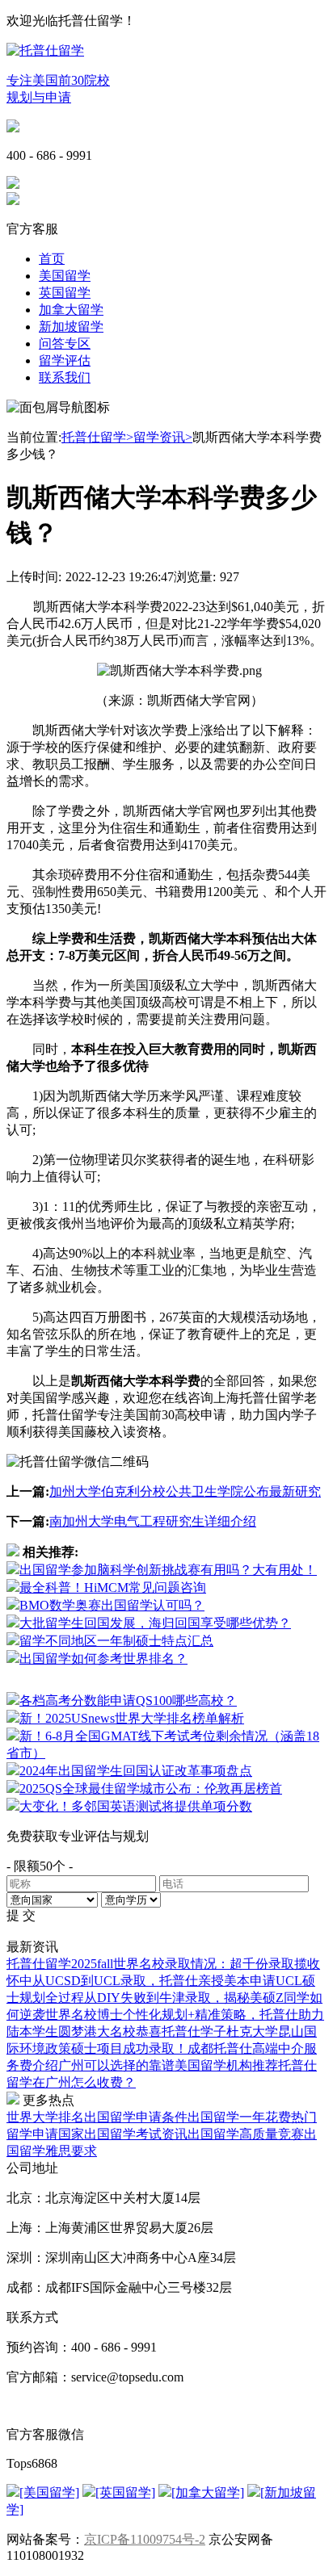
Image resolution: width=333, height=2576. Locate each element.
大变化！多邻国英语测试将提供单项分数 (136, 1806)
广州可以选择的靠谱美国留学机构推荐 (168, 2065)
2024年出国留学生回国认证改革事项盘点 (136, 1771)
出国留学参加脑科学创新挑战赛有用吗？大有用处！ (168, 1570)
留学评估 (65, 360)
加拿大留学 (71, 310)
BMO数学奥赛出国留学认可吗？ (112, 1605)
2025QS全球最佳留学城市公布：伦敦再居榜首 (151, 1789)
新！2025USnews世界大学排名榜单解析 (132, 1718)
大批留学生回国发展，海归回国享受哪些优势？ (155, 1623)
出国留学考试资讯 (136, 2134)
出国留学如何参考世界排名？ (103, 1659)
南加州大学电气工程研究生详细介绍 (153, 1521)
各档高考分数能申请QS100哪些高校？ (128, 1701)
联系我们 (65, 377)
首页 (52, 259)
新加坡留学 (71, 327)
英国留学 (65, 293)
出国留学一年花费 (239, 2117)
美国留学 (65, 276)
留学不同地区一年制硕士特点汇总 (116, 1641)
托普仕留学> (97, 437)
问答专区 (65, 343)
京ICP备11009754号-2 (145, 2539)
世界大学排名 (45, 2117)
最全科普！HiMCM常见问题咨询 (113, 1587)
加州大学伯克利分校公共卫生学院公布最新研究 (185, 1491)
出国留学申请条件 (136, 2117)
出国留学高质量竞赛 (246, 2134)
